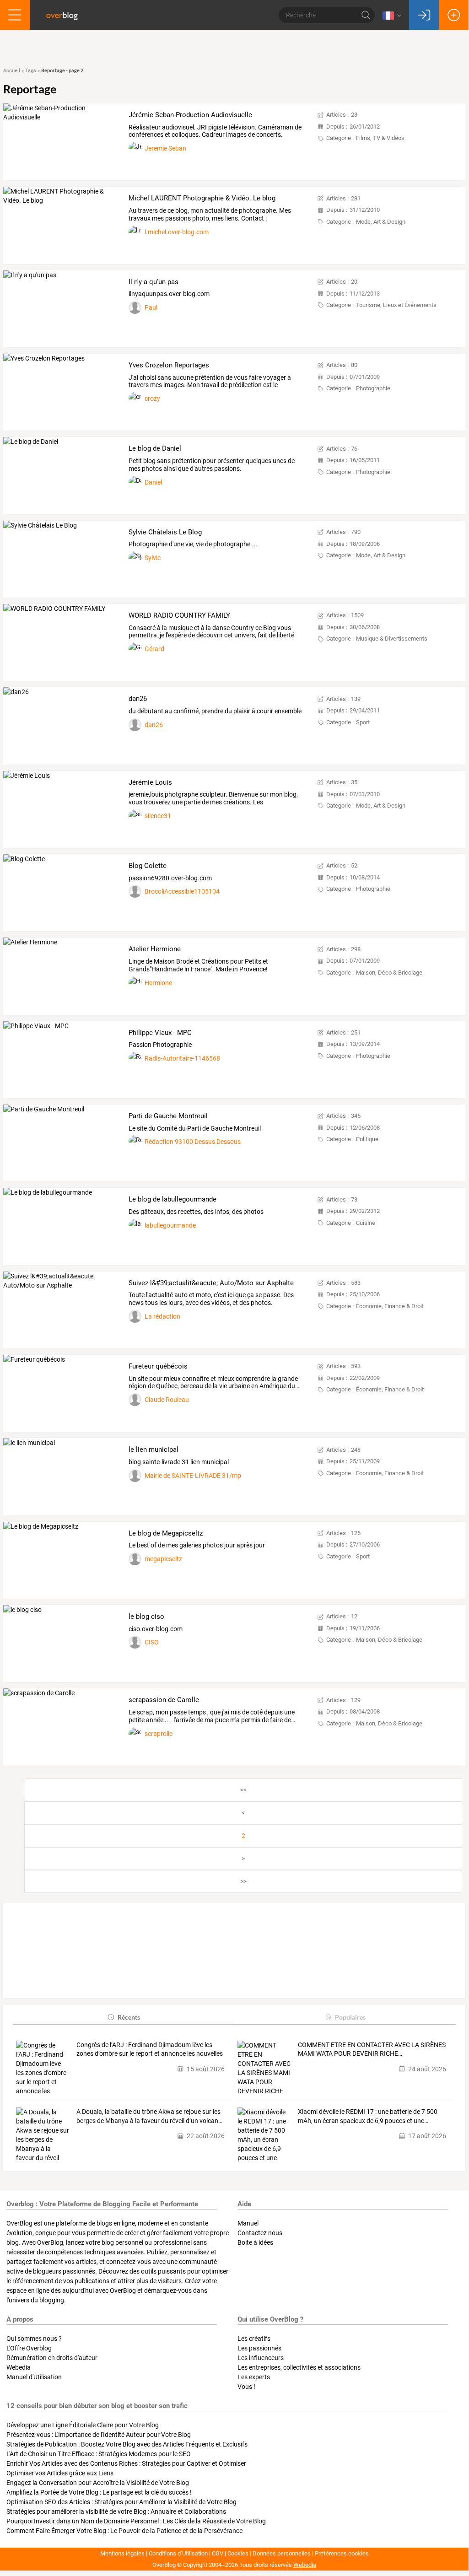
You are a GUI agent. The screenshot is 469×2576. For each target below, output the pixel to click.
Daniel (153, 482)
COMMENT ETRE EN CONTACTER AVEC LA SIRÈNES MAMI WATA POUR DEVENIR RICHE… (372, 2049)
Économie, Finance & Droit (390, 1306)
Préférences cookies (342, 2553)
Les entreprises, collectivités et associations (299, 2367)
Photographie (373, 388)
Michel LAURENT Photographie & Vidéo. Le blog (202, 198)
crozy (152, 399)
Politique (367, 1139)
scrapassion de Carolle (164, 1700)
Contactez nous (260, 2233)
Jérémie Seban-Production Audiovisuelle (190, 115)
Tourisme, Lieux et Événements (396, 305)
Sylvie (153, 558)
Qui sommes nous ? (34, 2339)
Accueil (12, 71)
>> (243, 1881)
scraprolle (159, 1734)
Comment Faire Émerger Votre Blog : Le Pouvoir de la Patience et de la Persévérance (124, 2531)
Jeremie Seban (165, 148)
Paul (151, 307)
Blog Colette (148, 866)
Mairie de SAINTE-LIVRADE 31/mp (193, 1476)
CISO (152, 1642)
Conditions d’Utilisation (178, 2553)
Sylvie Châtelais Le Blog (165, 532)
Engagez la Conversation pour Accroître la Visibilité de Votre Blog (98, 2483)
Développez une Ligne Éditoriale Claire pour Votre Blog (83, 2425)
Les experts (254, 2377)
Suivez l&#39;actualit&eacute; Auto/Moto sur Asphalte (211, 1283)
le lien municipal (154, 1450)
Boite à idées (255, 2242)
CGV (218, 2553)
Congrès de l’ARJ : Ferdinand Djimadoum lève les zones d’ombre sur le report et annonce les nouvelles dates (150, 2050)
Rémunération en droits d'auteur (52, 2358)
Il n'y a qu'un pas (154, 282)
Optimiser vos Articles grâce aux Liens (60, 2473)
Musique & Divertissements (392, 639)
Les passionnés (259, 2348)
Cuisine (366, 1223)
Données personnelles (282, 2553)
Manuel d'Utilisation (34, 2377)
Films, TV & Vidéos (380, 138)
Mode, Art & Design (381, 222)
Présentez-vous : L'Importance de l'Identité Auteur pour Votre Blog (99, 2435)
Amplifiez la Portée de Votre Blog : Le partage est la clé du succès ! (99, 2492)
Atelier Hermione (155, 949)
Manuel (248, 2223)
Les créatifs (254, 2339)
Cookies (238, 2553)
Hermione (158, 983)
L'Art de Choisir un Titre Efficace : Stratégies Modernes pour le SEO (99, 2454)
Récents (129, 2017)
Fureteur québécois (158, 1366)
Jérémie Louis (150, 782)
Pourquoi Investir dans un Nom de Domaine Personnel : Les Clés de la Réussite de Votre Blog (136, 2521)
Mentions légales (122, 2553)
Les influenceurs (261, 2358)
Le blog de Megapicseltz (166, 1533)
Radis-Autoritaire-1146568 (182, 1058)
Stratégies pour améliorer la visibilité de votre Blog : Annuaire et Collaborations (116, 2511)
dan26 (138, 699)
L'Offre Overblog (29, 2348)
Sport (363, 722)
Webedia (19, 2367)
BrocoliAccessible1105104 (182, 891)
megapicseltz (163, 1559)
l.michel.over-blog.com (177, 232)
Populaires (350, 2017)
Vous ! (246, 2387)
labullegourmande (170, 1225)
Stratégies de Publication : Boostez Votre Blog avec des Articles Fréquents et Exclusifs (127, 2444)
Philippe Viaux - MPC (160, 1033)
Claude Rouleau (167, 1400)
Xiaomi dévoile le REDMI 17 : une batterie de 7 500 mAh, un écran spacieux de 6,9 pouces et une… (368, 2116)
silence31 (158, 816)
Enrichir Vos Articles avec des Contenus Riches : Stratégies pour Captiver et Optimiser (126, 2463)
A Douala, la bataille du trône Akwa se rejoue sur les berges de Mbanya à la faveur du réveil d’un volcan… (149, 2116)
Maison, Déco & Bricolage (389, 973)
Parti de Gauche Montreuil (168, 1116)
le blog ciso (146, 1617)
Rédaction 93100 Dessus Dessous (193, 1142)
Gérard (154, 649)
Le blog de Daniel (155, 448)
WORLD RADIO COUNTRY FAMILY (179, 615)
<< (243, 1790)
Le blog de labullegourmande (173, 1199)
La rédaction (162, 1316)
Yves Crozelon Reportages (169, 365)
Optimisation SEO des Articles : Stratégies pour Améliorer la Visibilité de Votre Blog (121, 2502)
